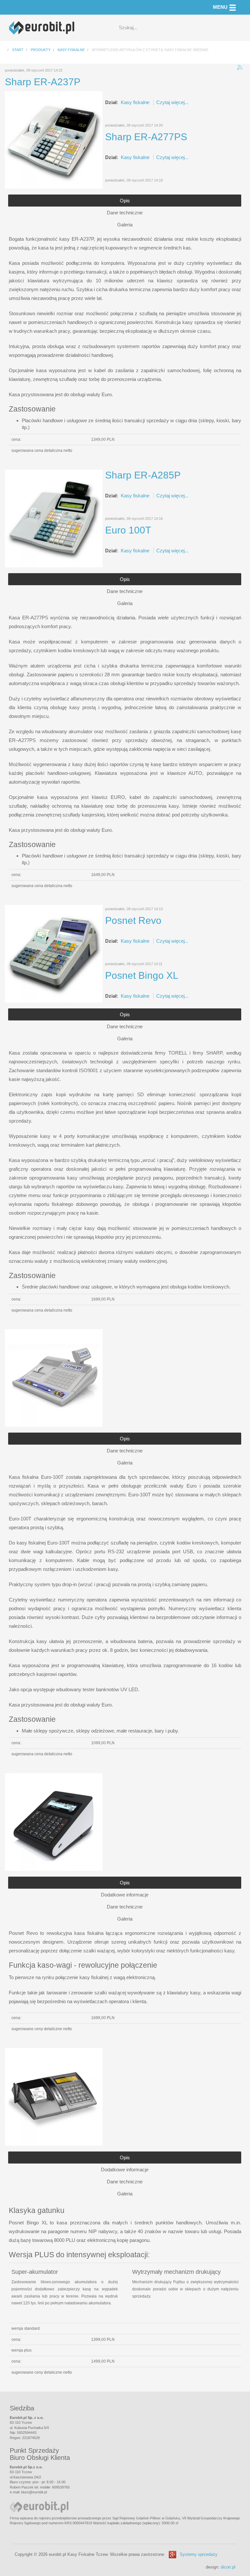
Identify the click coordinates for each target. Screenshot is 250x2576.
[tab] (125, 201)
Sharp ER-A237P (43, 82)
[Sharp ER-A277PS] (54, 518)
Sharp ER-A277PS (146, 137)
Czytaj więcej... (172, 102)
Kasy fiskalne (135, 102)
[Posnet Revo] (54, 1821)
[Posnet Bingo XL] (54, 2096)
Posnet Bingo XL (142, 975)
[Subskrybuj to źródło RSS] (240, 68)
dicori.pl (228, 2567)
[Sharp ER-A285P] (54, 953)
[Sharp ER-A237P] (54, 139)
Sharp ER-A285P (143, 475)
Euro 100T (128, 530)
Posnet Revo (133, 920)
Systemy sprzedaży (199, 2554)
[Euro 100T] (54, 1377)
